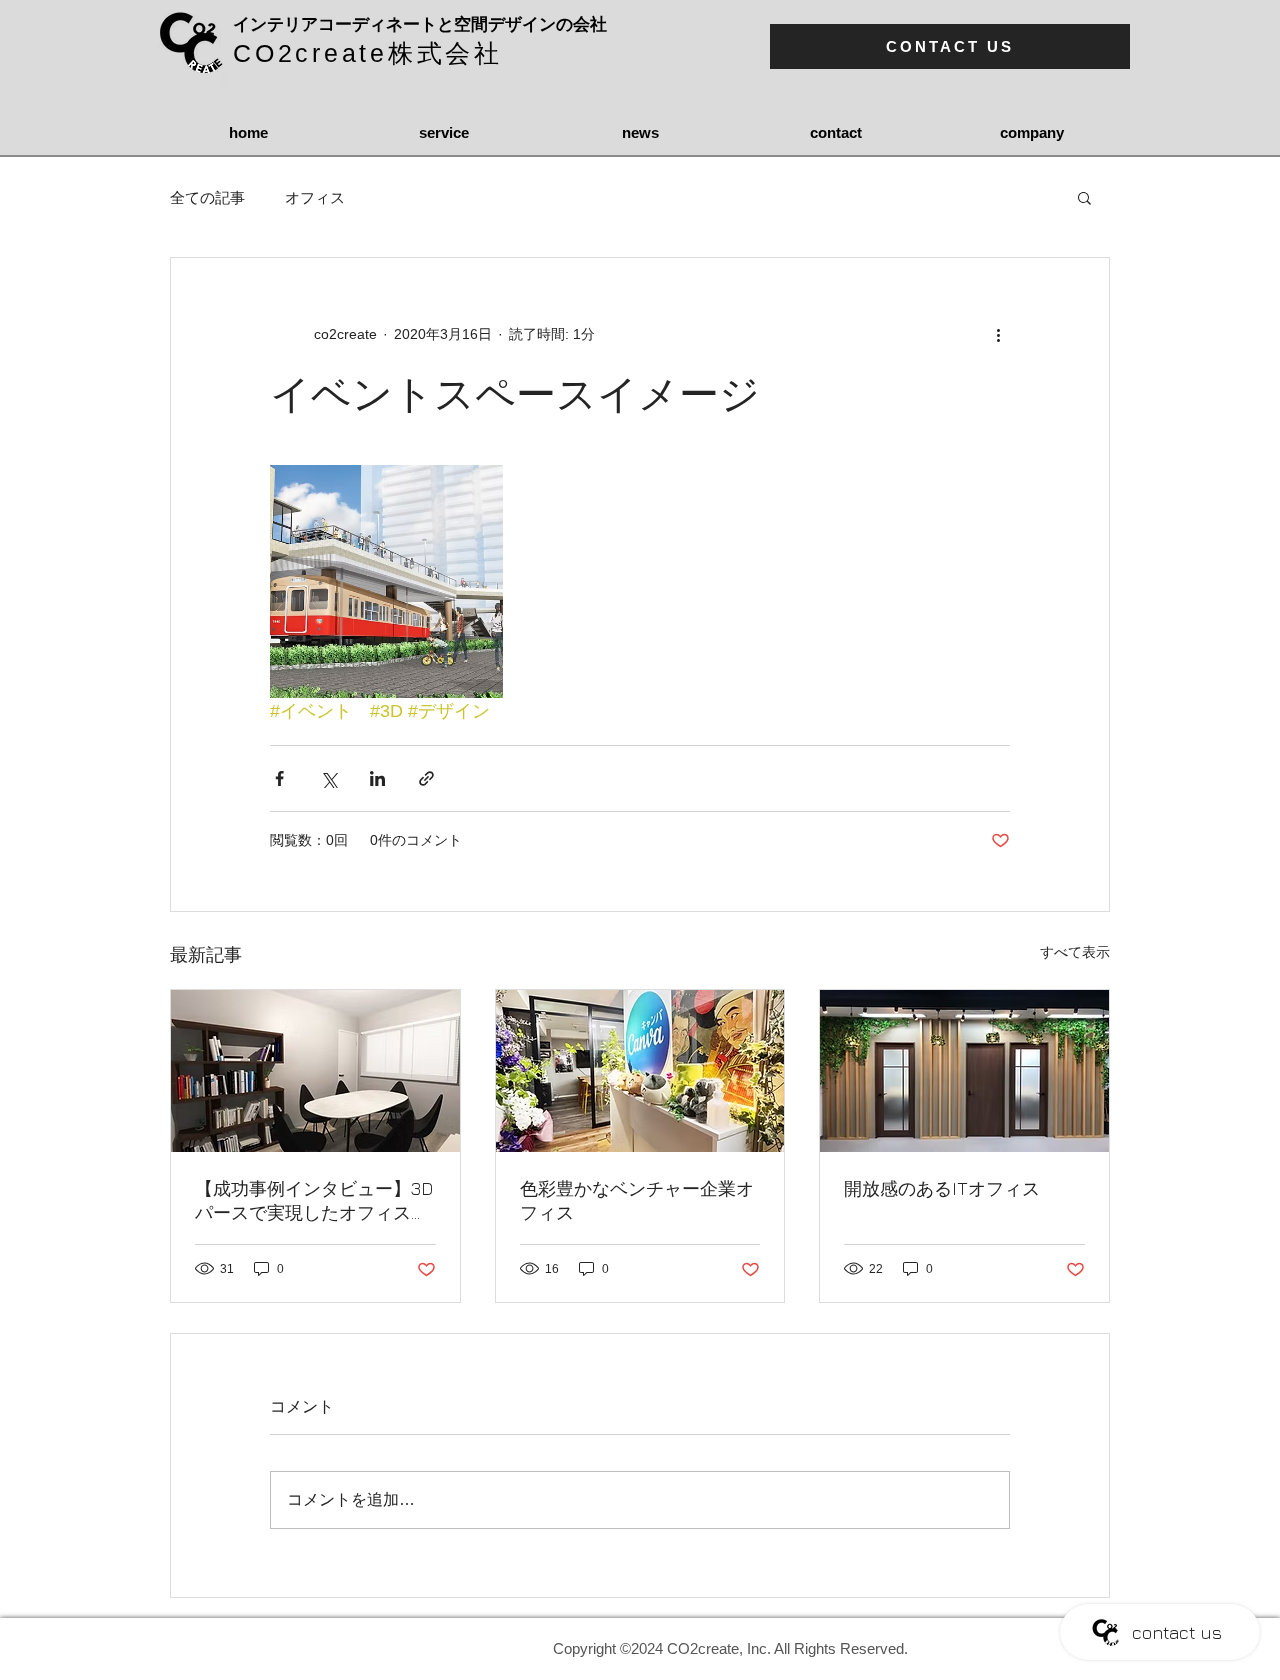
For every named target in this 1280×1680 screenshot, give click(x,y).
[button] (1084, 197)
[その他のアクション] (998, 334)
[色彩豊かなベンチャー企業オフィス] (640, 1071)
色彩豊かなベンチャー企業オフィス (637, 1200)
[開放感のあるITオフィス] (964, 1071)
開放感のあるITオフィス (942, 1188)
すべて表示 (1075, 952)
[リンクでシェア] (426, 778)
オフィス (315, 197)
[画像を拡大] (386, 581)
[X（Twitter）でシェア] (328, 778)
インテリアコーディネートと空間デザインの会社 (420, 24)
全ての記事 (207, 197)
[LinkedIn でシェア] (377, 778)
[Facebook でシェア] (279, 778)
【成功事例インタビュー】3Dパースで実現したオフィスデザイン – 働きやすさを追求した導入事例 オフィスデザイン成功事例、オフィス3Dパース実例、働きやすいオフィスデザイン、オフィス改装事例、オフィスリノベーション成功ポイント (314, 1201)
